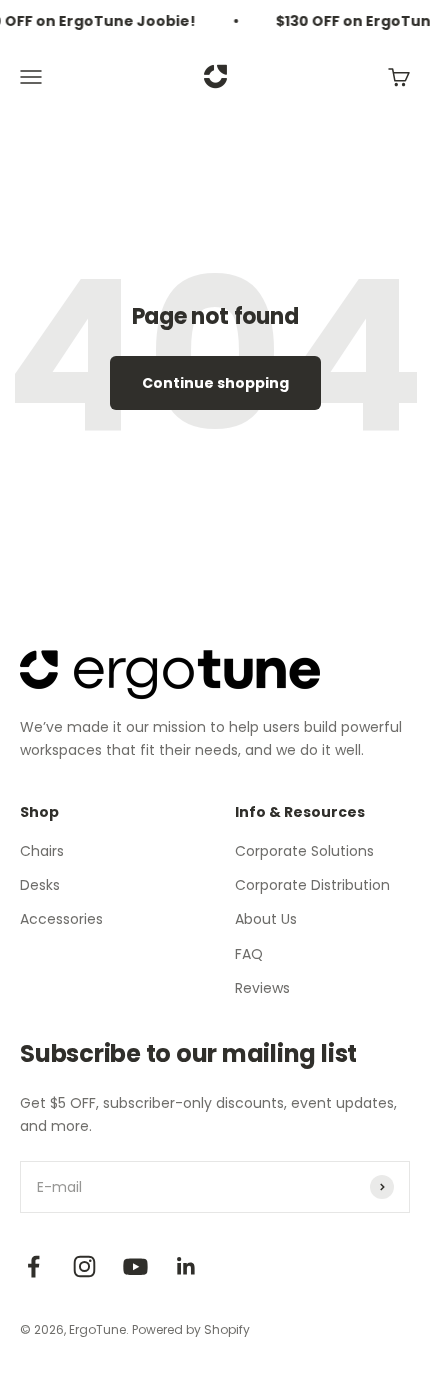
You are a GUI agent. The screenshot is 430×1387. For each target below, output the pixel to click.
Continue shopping (215, 383)
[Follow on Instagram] (84, 1266)
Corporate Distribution (312, 885)
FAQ (249, 954)
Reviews (262, 988)
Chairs (42, 851)
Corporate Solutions (304, 851)
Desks (40, 885)
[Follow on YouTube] (135, 1266)
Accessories (61, 919)
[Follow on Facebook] (33, 1266)
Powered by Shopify (191, 1329)
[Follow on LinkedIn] (186, 1266)
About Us (266, 919)
